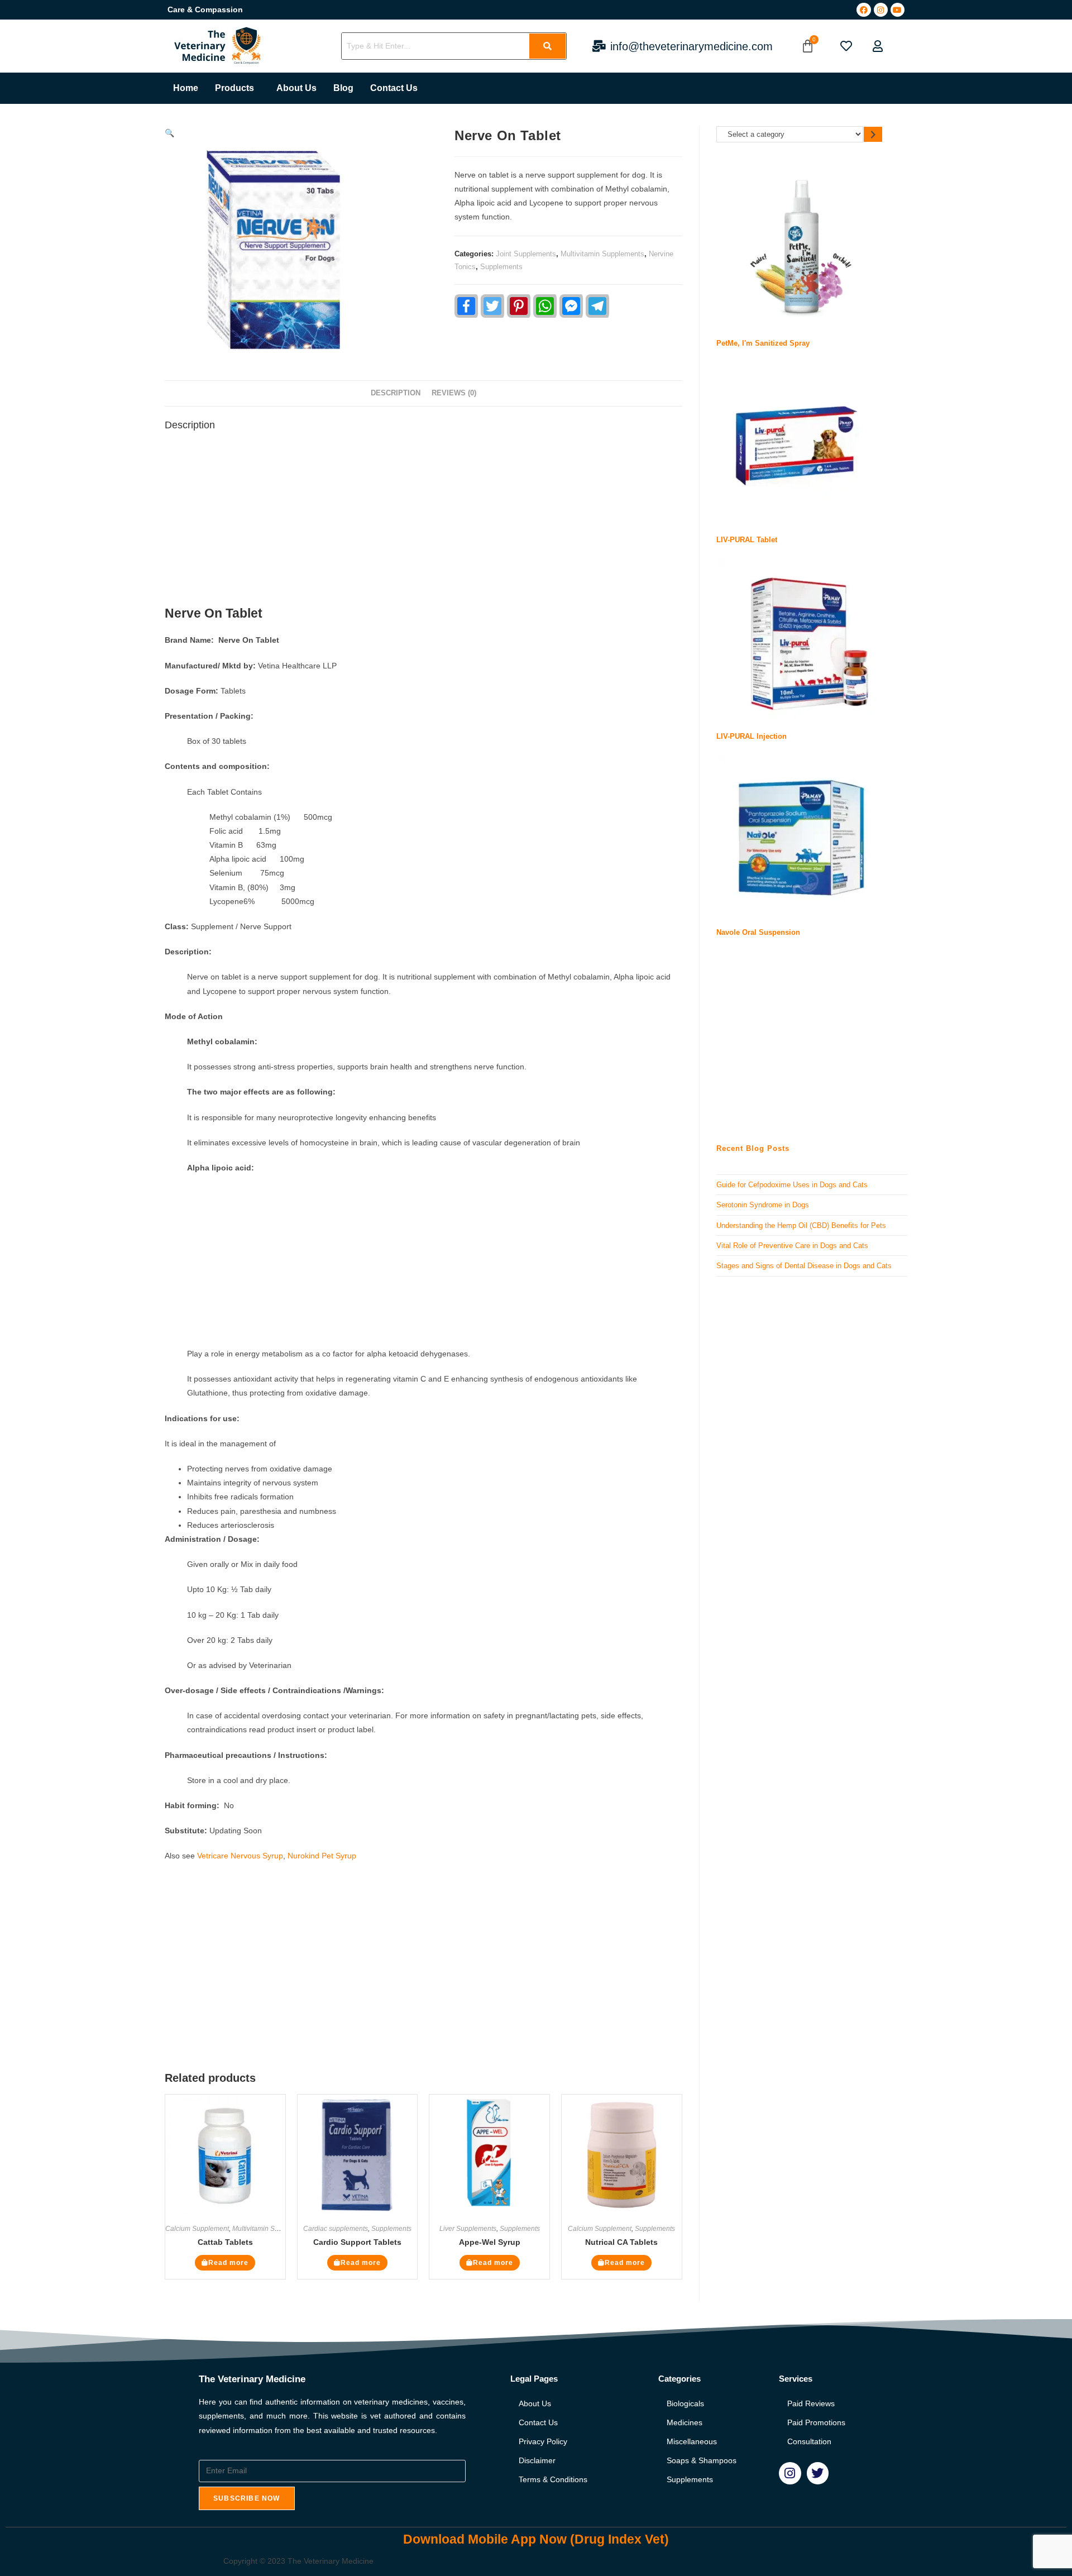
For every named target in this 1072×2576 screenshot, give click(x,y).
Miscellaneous (692, 2441)
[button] (237, 88)
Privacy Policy (543, 2441)
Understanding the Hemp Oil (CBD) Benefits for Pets (801, 1225)
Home (186, 88)
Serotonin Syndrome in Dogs (763, 1205)
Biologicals (685, 2403)
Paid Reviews (811, 2403)
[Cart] (808, 46)
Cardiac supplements (336, 2229)
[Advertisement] (423, 522)
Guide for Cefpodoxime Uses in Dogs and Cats (792, 1185)
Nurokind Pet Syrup (321, 1856)
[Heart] (846, 46)
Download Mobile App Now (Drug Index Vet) (536, 2539)
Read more (228, 2263)
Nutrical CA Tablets (621, 2242)
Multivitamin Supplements (602, 254)
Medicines (685, 2422)
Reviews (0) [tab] (454, 393)
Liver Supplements (468, 2229)
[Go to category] (873, 134)
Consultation (809, 2441)
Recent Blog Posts (753, 1148)
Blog (343, 88)
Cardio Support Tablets (357, 2242)
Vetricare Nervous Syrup (240, 1856)
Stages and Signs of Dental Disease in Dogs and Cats (804, 1266)
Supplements (501, 267)
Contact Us (394, 88)
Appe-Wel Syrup (490, 2242)
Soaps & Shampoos (702, 2460)
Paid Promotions (816, 2422)
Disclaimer (537, 2460)
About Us (296, 88)
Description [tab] (396, 393)
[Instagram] (881, 10)
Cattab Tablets (225, 2242)
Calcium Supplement (197, 2229)
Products (234, 88)
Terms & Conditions (553, 2479)
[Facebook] (863, 10)
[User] (878, 46)
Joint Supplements (526, 254)
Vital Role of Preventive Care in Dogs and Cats (792, 1246)
